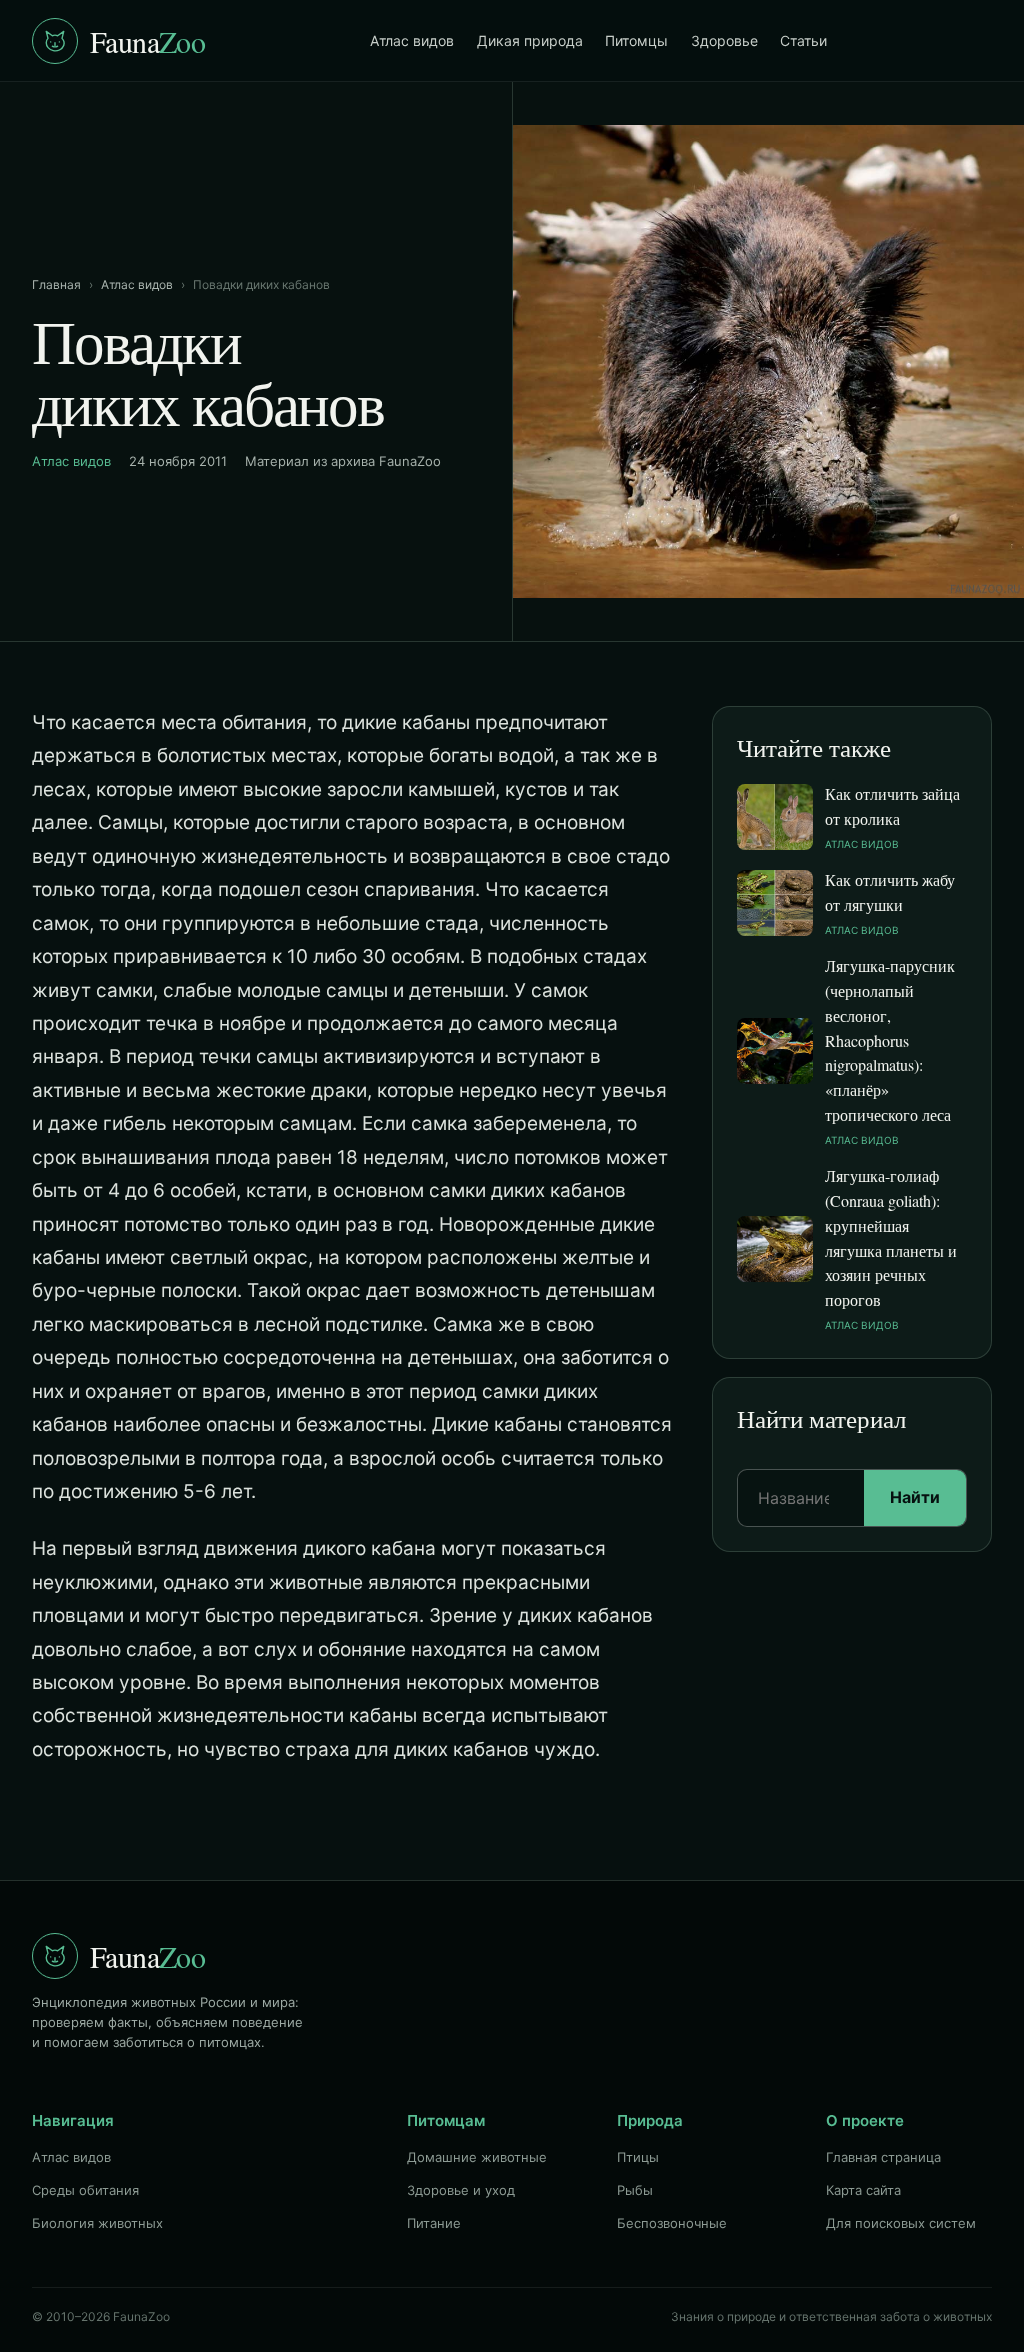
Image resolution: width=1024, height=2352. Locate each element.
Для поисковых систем (901, 2223)
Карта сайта (863, 2190)
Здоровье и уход (461, 2190)
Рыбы (635, 2190)
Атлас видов (412, 40)
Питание (434, 2223)
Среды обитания (85, 2190)
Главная (56, 284)
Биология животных (97, 2223)
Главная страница (883, 2157)
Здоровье (724, 40)
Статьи (803, 40)
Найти (915, 1497)
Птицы (638, 2157)
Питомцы (636, 40)
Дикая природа (530, 40)
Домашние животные (477, 2157)
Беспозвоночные (672, 2223)
